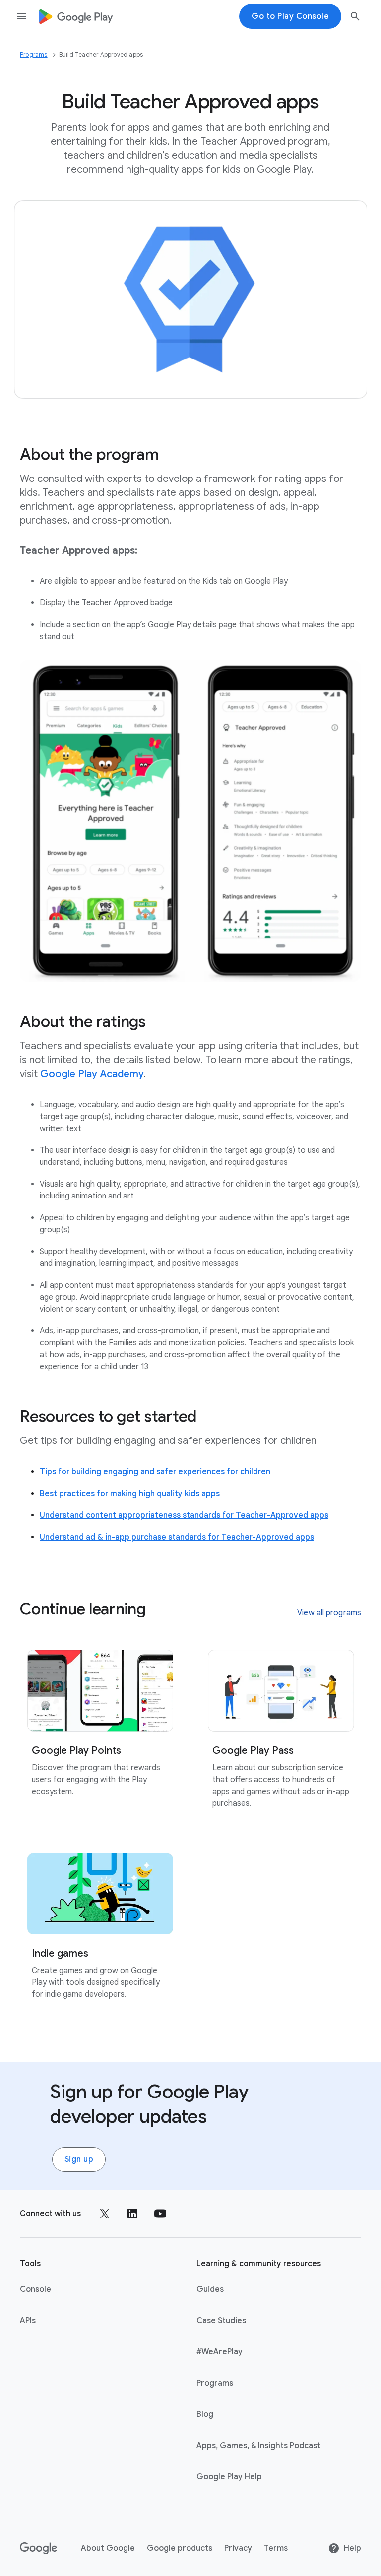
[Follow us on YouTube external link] (160, 2214)
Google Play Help (229, 2477)
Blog (205, 2414)
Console (35, 2289)
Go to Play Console (290, 16)
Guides (210, 2289)
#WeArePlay (220, 2352)
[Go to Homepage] (76, 17)
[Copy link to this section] (171, 454)
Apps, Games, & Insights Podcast (258, 2446)
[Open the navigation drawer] (22, 16)
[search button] (355, 18)
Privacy (238, 2548)
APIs (28, 2321)
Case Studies (221, 2321)
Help (352, 2548)
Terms (276, 2548)
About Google (108, 2548)
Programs (34, 54)
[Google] (38, 2548)
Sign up (79, 2159)
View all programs (329, 1613)
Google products (180, 2548)
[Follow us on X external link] (105, 2214)
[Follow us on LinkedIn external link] (132, 2214)
